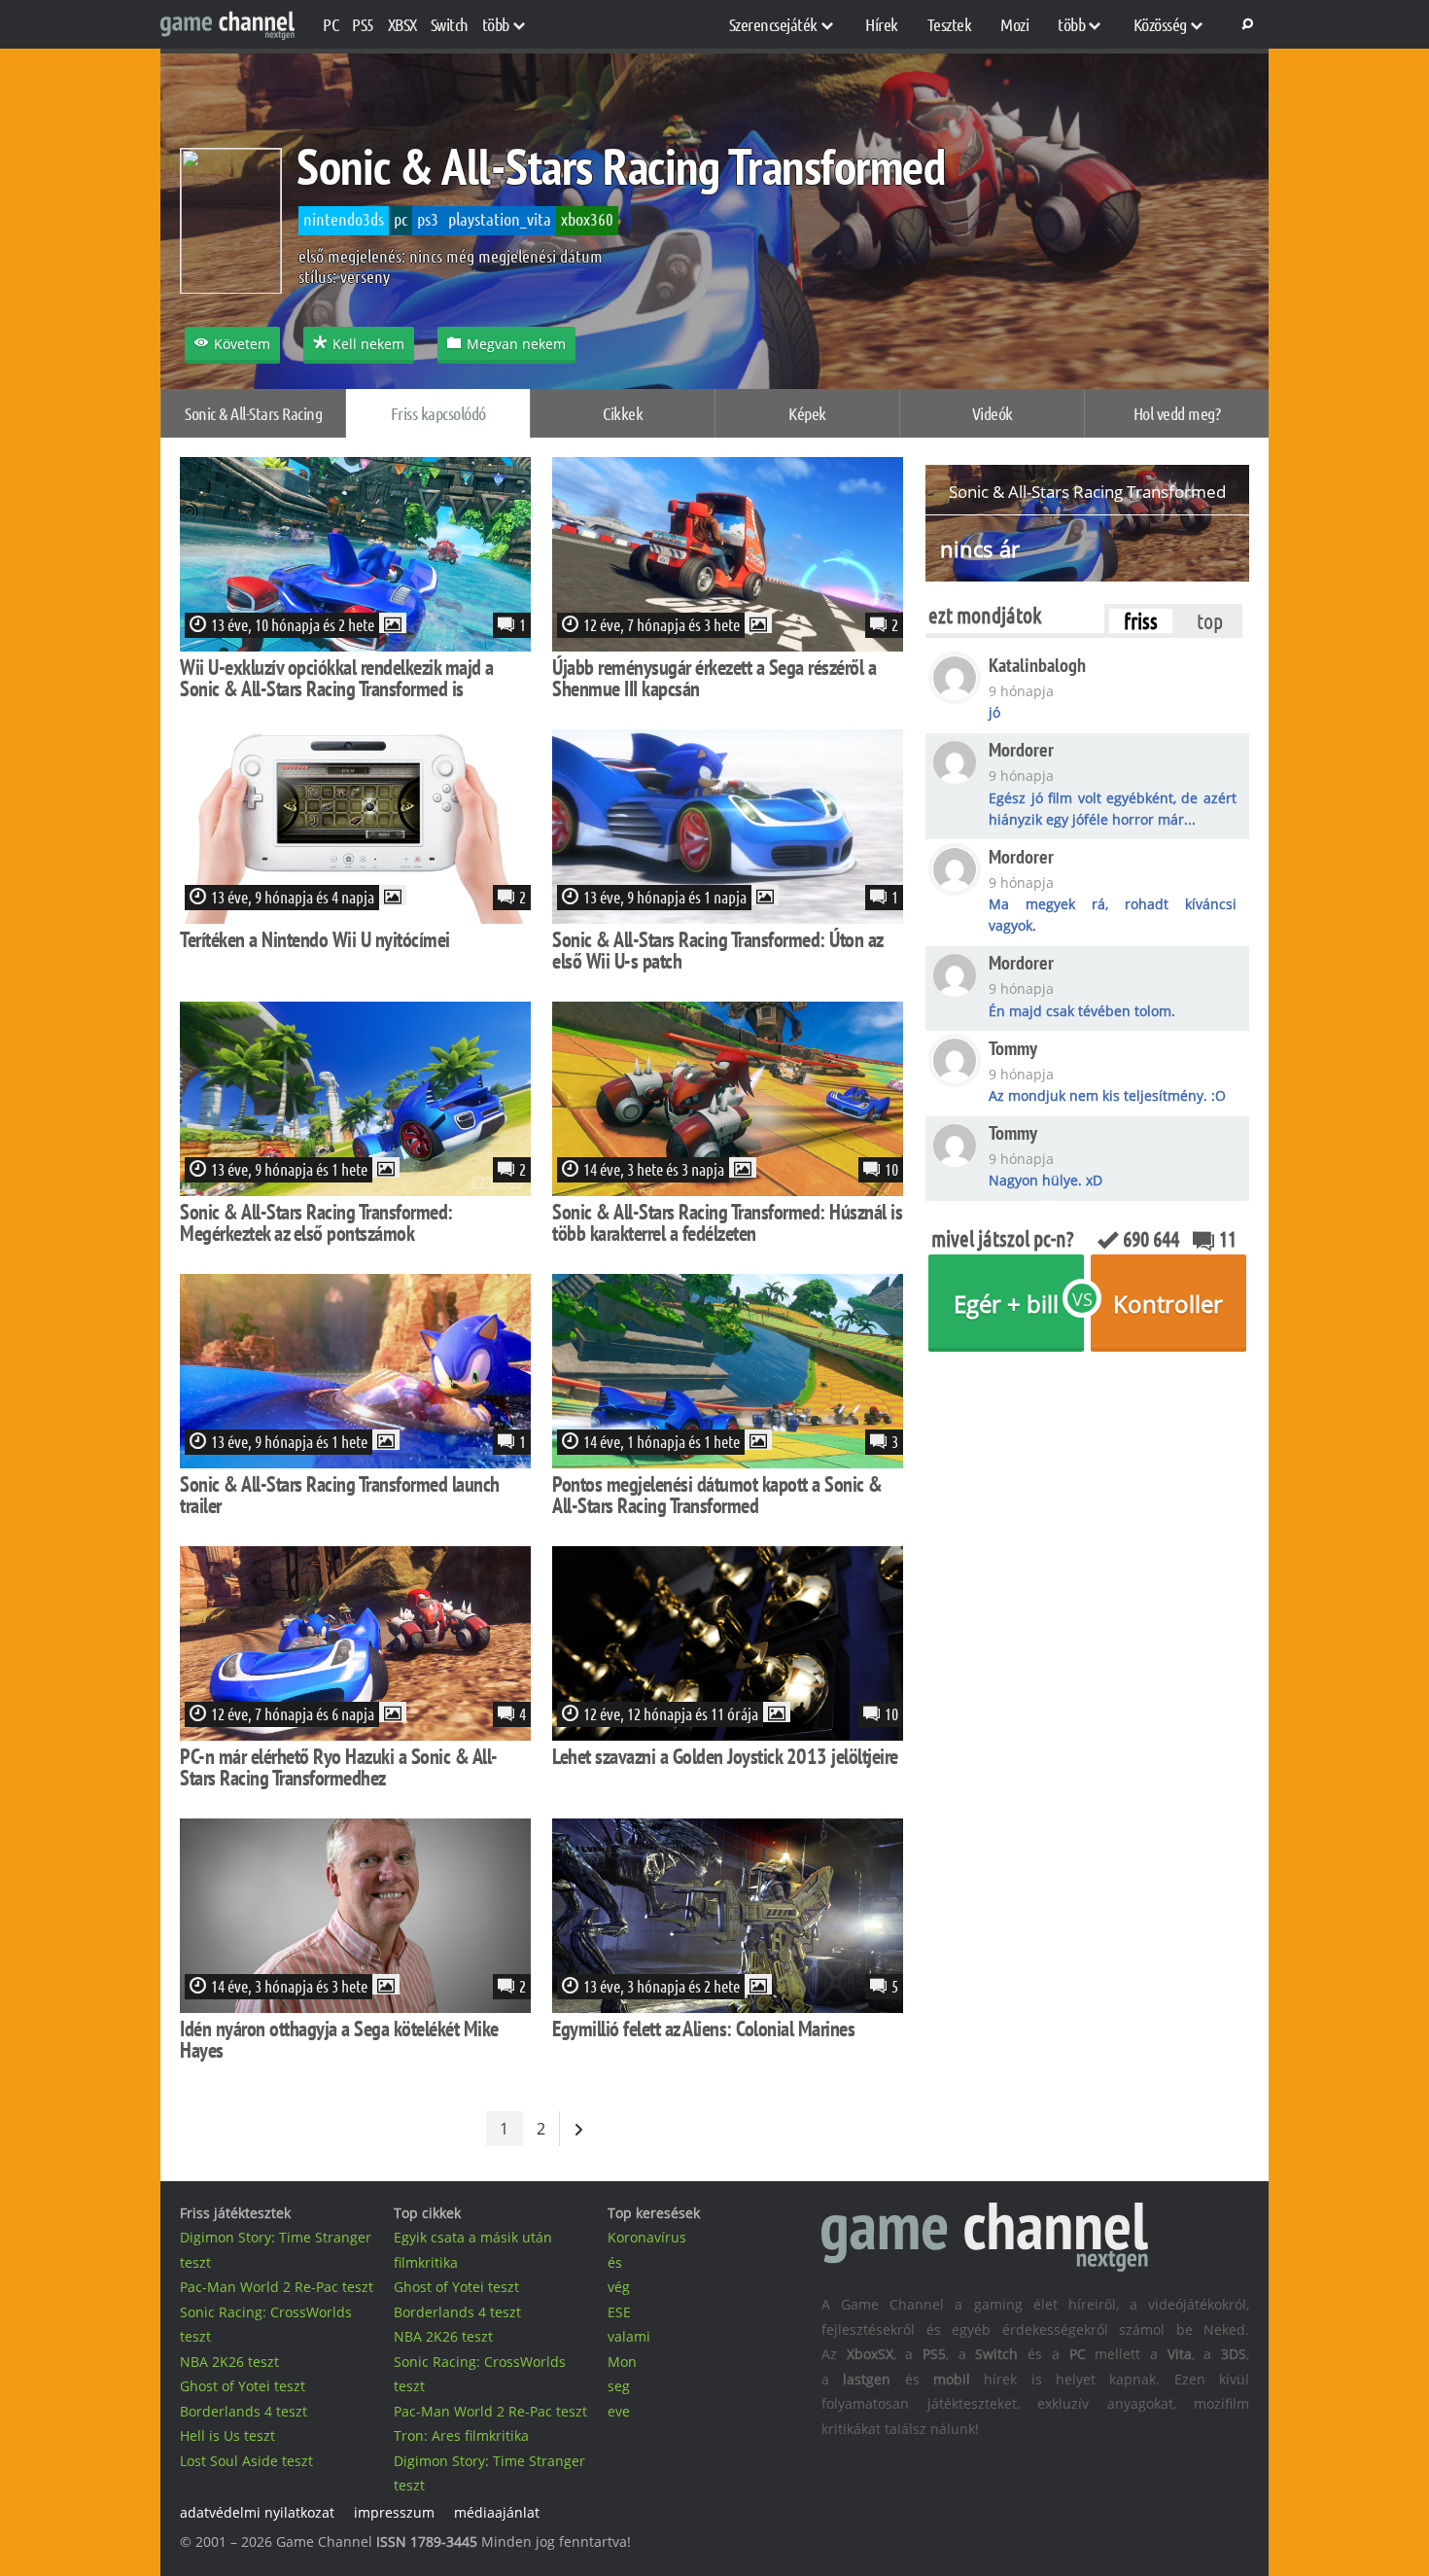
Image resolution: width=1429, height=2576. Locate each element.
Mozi (1014, 24)
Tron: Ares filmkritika (461, 2435)
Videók (993, 413)
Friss (1141, 620)
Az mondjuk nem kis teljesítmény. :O (1107, 1095)
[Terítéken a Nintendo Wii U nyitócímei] (355, 917)
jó (994, 712)
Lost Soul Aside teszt (246, 2461)
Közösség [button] (1160, 24)
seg (619, 2386)
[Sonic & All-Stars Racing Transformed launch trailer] (355, 1462)
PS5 (363, 24)
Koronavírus (647, 2237)
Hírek (882, 24)
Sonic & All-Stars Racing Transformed (621, 166)
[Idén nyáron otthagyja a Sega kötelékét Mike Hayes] (355, 2007)
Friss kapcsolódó (438, 413)
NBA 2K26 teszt (229, 2362)
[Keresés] (1244, 24)
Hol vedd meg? (1177, 413)
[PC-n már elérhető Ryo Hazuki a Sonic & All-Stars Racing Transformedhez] (355, 1734)
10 (891, 1169)
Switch (450, 24)
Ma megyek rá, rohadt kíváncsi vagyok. (1112, 915)
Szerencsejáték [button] (773, 24)
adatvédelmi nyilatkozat (257, 2512)
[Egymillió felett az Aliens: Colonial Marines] (728, 2007)
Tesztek (950, 24)
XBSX (402, 24)
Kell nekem (368, 344)
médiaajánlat (497, 2512)
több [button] (496, 24)
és (615, 2262)
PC (331, 24)
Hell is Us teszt (227, 2435)
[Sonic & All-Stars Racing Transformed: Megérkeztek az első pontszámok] (355, 1190)
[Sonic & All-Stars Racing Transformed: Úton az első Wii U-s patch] (728, 917)
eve (619, 2411)
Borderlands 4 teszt (244, 2411)
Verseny (365, 276)
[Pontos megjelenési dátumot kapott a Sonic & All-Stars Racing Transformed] (728, 1462)
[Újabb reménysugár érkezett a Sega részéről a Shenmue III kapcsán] (728, 645)
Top (1210, 620)
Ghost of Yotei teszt (243, 2386)
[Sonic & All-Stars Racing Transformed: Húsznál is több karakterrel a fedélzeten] (728, 1190)
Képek (807, 413)
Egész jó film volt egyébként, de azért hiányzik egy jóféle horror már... (1112, 809)
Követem (242, 344)
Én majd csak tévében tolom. (1082, 1011)
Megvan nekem (516, 344)
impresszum (394, 2512)
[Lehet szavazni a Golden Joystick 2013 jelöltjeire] (728, 1734)
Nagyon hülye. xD (1046, 1180)
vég (619, 2287)
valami (629, 2336)
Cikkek (623, 413)
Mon (622, 2362)
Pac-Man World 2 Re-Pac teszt (277, 2287)
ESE (619, 2312)
